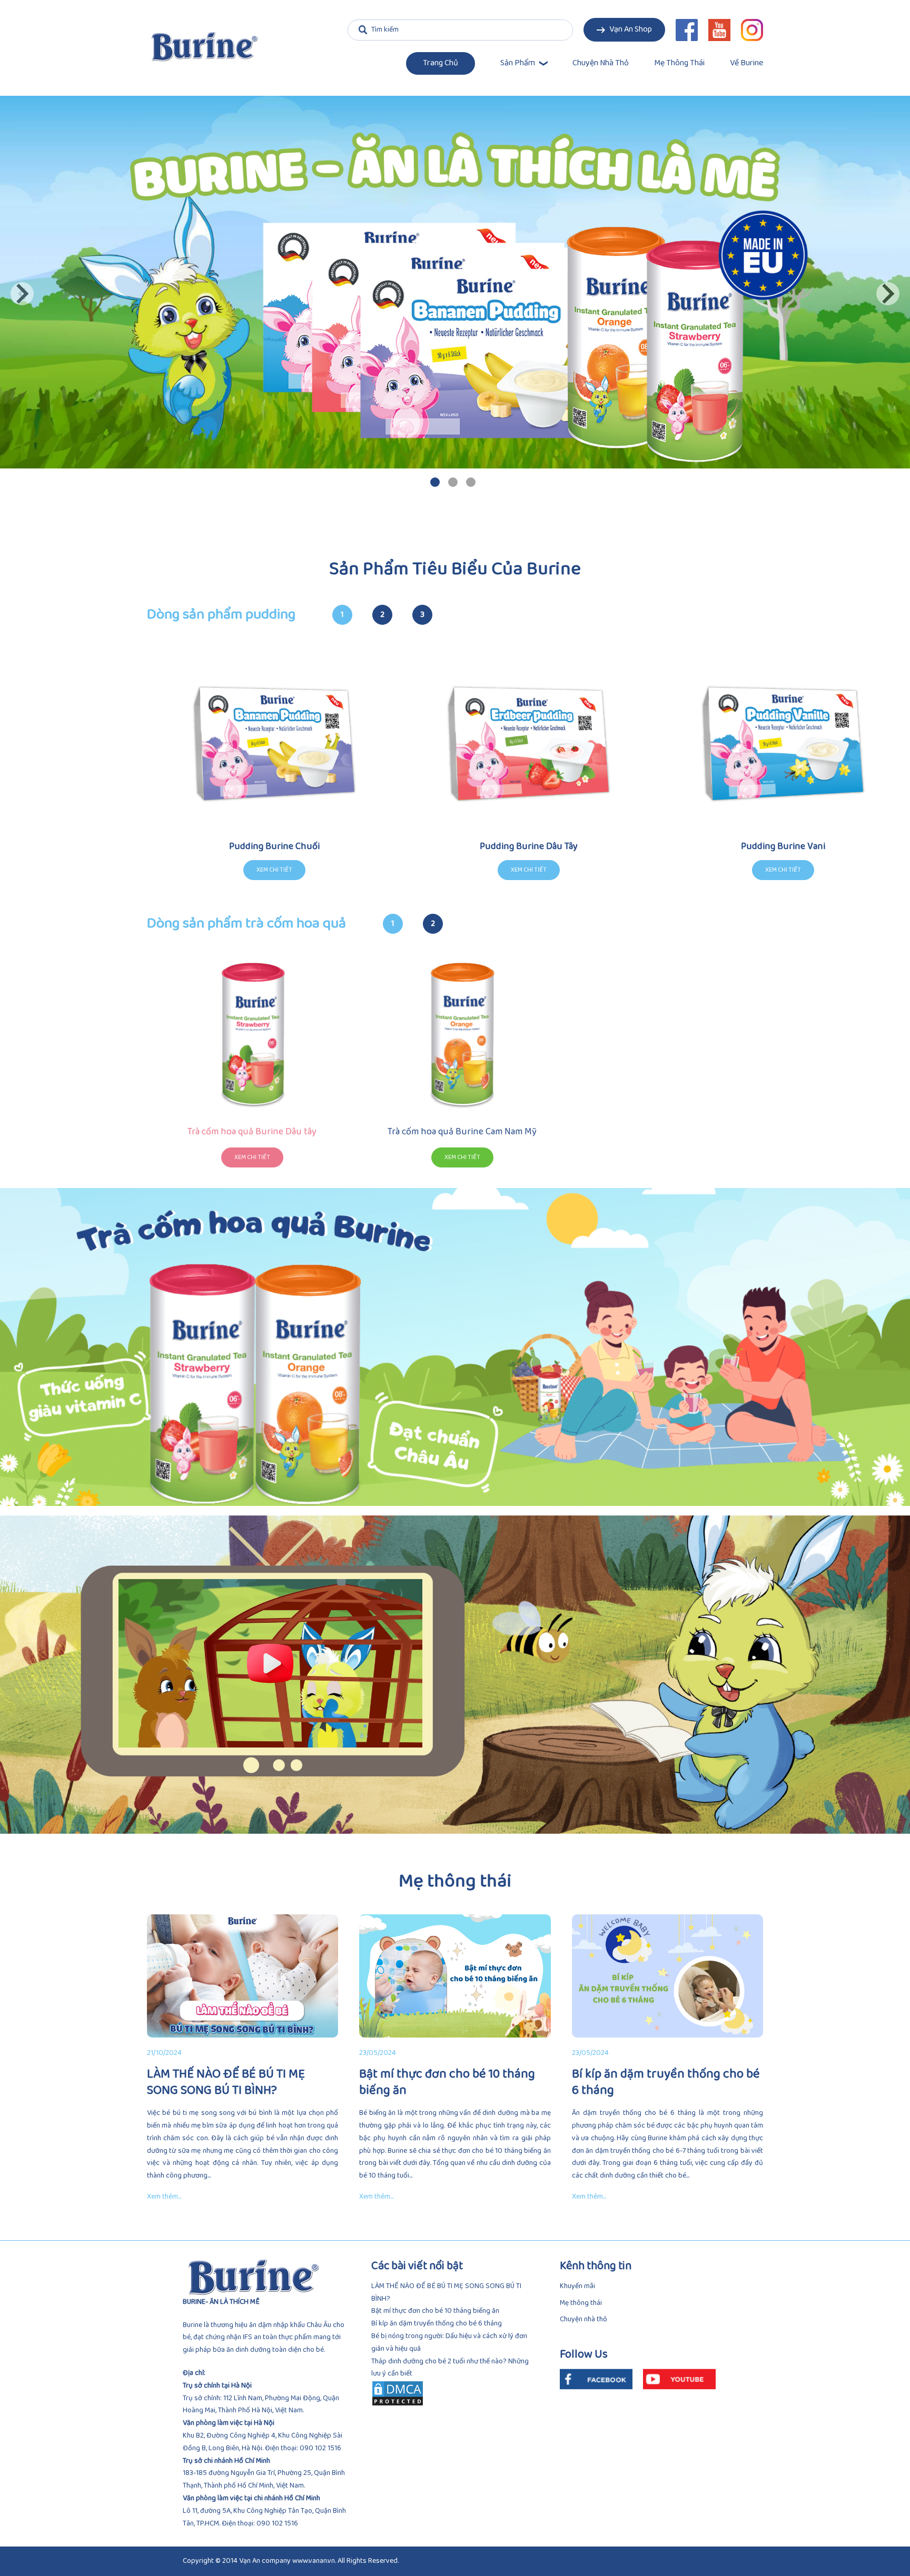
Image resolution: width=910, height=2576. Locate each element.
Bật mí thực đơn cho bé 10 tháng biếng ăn (435, 2311)
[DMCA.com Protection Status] (455, 2393)
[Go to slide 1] (435, 482)
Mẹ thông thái (679, 63)
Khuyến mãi (577, 2286)
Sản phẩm (518, 63)
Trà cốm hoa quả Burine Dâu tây (252, 1132)
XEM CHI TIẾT (252, 1157)
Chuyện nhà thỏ (601, 63)
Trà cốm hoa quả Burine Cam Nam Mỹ (462, 1132)
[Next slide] (888, 294)
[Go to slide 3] (471, 482)
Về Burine (746, 63)
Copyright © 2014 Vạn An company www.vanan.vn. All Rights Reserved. (291, 2561)
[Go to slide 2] (453, 482)
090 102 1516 (320, 2448)
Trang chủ (441, 63)
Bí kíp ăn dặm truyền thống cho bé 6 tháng (437, 2324)
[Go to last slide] (22, 294)
